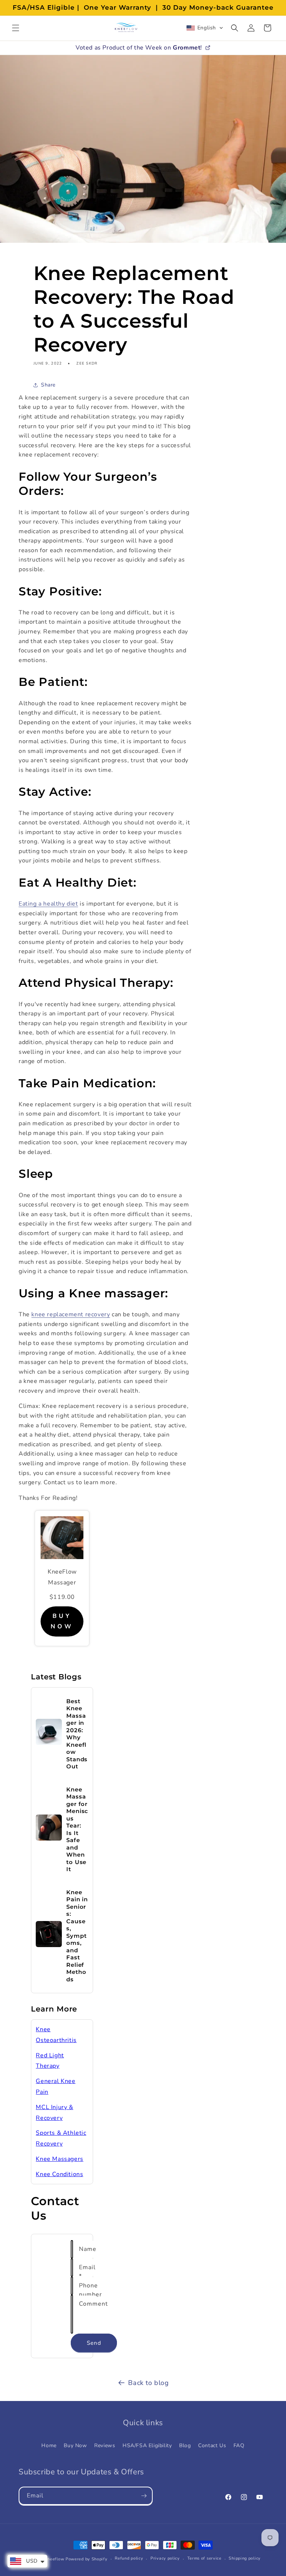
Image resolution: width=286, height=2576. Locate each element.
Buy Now (75, 2445)
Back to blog (148, 2383)
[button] (16, 28)
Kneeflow (55, 2559)
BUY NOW (62, 1621)
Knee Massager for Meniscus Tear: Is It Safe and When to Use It (77, 1829)
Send (94, 2343)
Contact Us (212, 2445)
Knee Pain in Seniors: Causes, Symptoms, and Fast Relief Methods (77, 1936)
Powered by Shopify (87, 2559)
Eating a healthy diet (48, 904)
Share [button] (48, 385)
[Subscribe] (144, 2496)
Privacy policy (165, 2558)
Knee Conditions (59, 2174)
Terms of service (204, 2558)
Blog (185, 2445)
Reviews (105, 2445)
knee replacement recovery (71, 1314)
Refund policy (129, 2558)
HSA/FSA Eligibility (147, 2445)
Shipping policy (245, 2558)
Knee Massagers (59, 2159)
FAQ (239, 2445)
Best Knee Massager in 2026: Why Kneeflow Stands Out (77, 1734)
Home (49, 2445)
